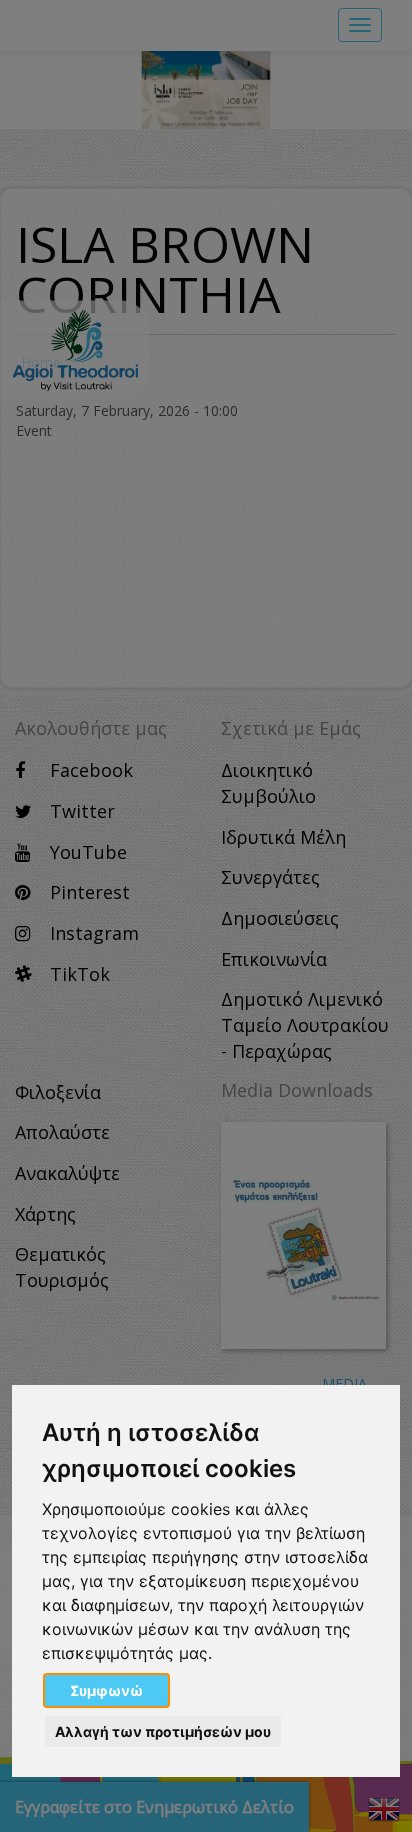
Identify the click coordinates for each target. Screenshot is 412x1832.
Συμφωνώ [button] (106, 1690)
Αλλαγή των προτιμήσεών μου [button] (163, 1731)
